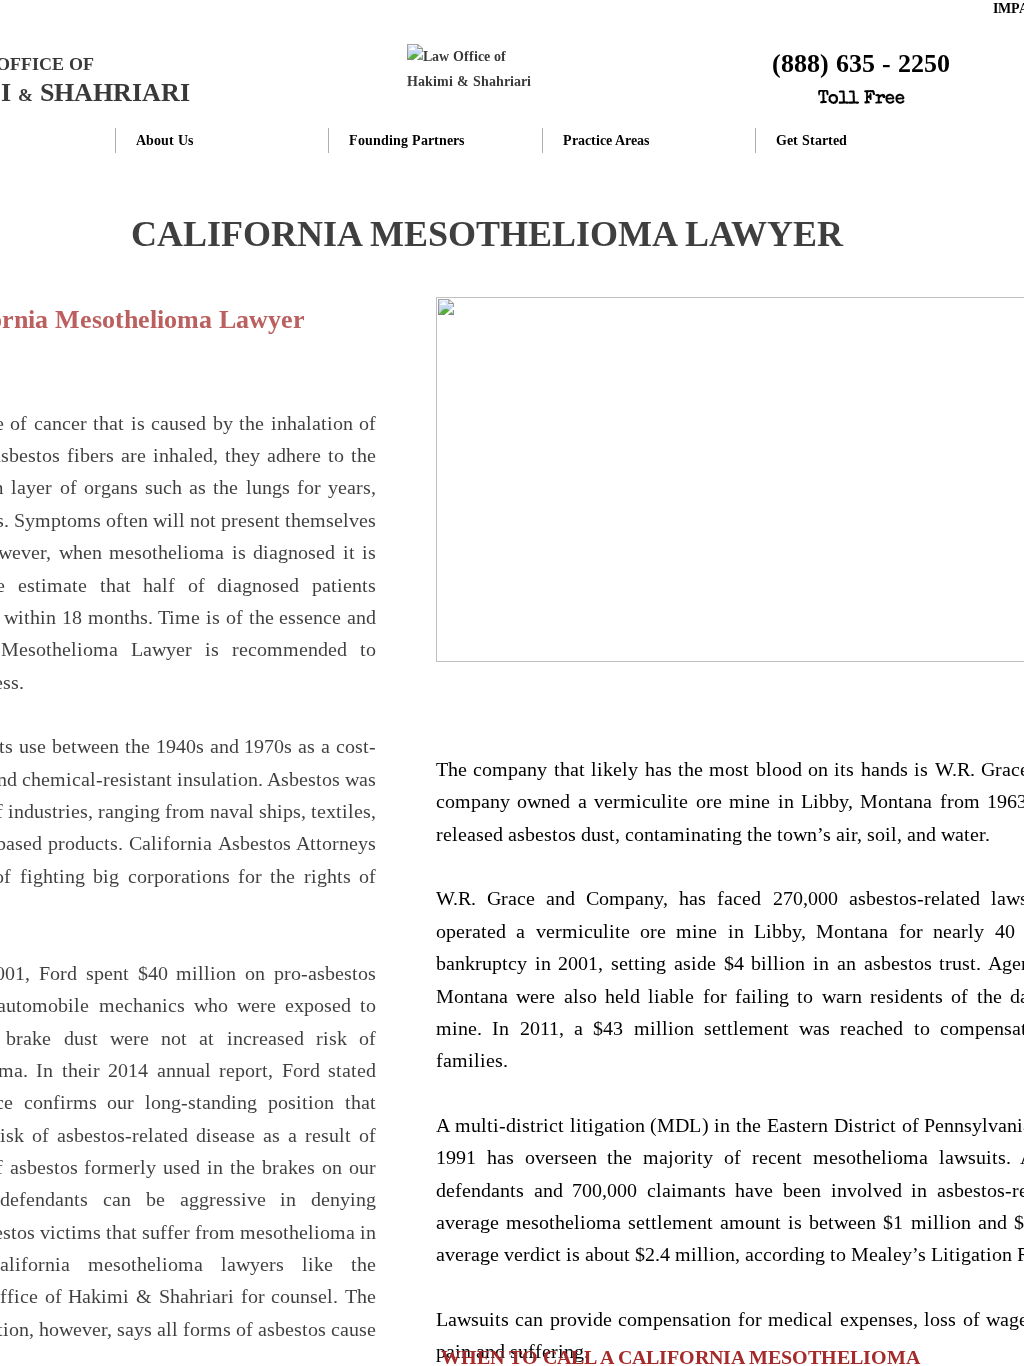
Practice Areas (606, 140)
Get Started (811, 140)
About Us (164, 140)
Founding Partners (406, 140)
